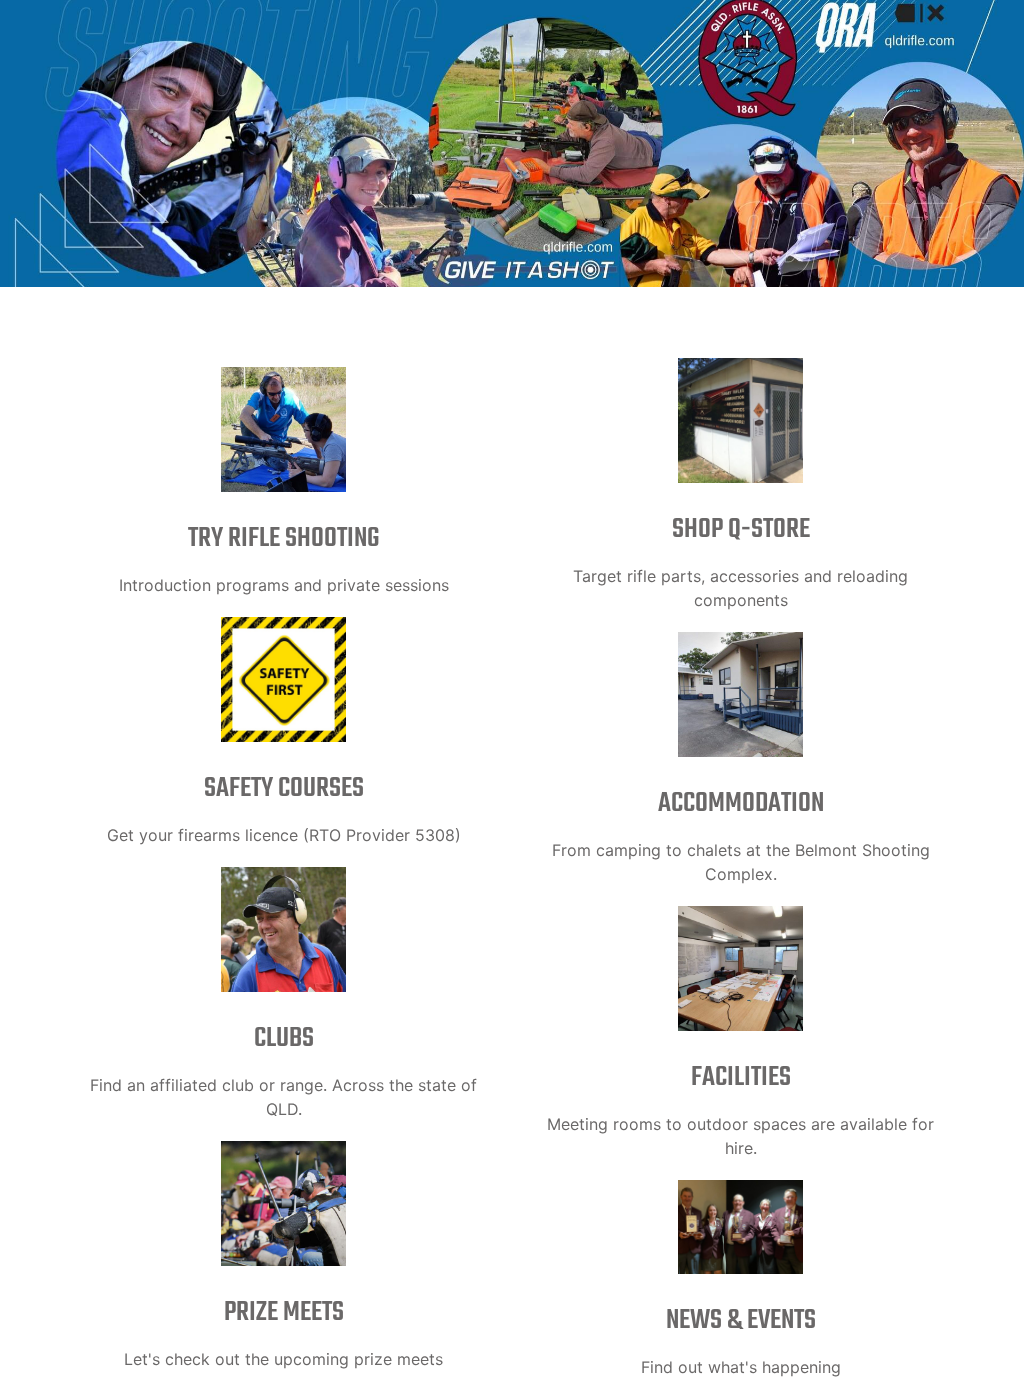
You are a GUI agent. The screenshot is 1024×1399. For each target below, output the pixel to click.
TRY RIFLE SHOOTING (283, 538)
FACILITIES (741, 1077)
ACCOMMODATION (741, 803)
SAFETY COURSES (284, 788)
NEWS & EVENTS (741, 1320)
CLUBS (284, 1038)
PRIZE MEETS (284, 1312)
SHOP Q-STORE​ (741, 529)
